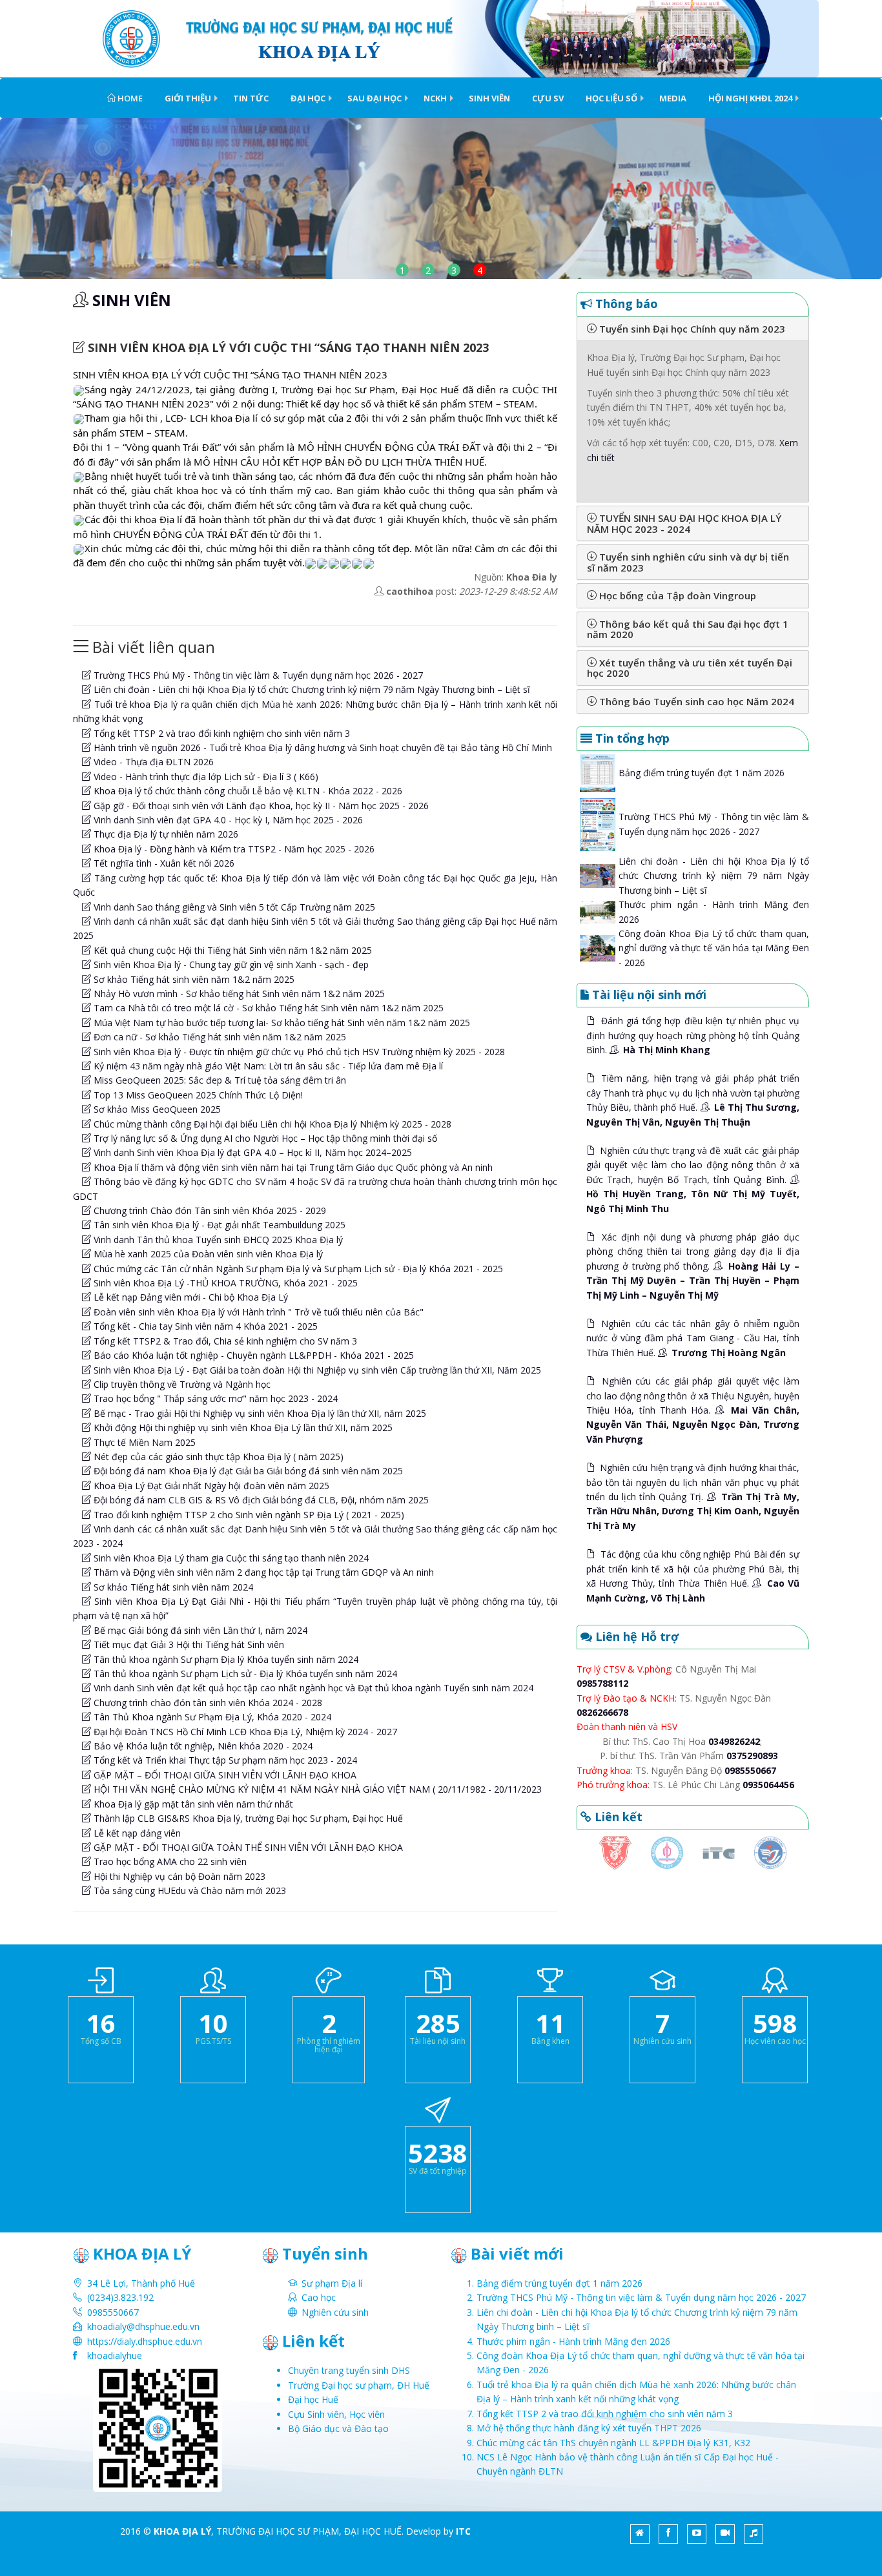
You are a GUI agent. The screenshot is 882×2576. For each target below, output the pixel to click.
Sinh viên (489, 98)
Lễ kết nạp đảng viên (136, 1833)
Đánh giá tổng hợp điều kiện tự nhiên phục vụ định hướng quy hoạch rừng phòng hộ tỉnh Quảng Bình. (693, 1035)
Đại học (308, 98)
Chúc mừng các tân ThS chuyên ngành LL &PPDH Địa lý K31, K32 (613, 2443)
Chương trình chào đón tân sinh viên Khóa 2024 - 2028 (207, 1703)
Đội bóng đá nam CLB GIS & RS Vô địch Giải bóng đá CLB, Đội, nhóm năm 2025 (260, 1500)
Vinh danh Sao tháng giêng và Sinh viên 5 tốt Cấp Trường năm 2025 (233, 907)
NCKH (435, 98)
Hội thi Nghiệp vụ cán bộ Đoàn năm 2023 (178, 1876)
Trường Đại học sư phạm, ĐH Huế (359, 2385)
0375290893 (752, 1756)
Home (129, 98)
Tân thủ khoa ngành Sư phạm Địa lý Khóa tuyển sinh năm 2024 (225, 1659)
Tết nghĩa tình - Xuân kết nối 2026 (163, 863)
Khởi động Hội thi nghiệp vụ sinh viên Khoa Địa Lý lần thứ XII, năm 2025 (242, 1427)
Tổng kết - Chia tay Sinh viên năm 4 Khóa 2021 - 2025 (204, 1326)
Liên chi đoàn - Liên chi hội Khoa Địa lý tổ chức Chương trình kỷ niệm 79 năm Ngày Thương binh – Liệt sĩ (311, 689)
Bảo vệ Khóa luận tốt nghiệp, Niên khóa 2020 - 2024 (202, 1746)
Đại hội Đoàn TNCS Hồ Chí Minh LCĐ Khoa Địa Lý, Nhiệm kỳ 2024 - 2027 (244, 1732)
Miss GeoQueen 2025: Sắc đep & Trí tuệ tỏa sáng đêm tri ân (219, 1080)
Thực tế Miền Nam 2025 (143, 1442)
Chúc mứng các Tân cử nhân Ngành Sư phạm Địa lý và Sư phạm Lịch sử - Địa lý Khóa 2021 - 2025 (297, 1269)
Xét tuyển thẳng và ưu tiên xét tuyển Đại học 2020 (690, 668)
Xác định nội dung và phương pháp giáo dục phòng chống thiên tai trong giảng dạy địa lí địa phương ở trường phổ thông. (693, 1266)
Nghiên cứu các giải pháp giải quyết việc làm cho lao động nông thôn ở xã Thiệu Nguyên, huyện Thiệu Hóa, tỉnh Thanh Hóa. (693, 1410)
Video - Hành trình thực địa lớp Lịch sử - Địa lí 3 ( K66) (205, 777)
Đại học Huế (313, 2399)
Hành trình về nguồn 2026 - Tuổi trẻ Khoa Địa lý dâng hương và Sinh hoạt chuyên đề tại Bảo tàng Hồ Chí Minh (322, 747)
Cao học (319, 2297)
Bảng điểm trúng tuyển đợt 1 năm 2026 (702, 773)
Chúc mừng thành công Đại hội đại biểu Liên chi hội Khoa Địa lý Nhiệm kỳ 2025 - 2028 (271, 1124)
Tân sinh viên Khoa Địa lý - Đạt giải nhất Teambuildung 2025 (218, 1225)
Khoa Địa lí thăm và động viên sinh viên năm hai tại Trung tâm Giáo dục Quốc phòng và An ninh (292, 1167)
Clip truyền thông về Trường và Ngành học (181, 1384)
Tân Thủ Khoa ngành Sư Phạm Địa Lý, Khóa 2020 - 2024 (211, 1717)
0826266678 (602, 1712)
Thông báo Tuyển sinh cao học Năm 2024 (695, 701)
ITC (463, 2531)
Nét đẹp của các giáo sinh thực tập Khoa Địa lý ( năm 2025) (217, 1457)
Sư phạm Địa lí (332, 2283)
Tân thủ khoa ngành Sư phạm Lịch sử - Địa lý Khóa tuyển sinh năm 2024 (244, 1674)
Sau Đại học (374, 98)
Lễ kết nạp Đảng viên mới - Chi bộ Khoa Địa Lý (190, 1297)
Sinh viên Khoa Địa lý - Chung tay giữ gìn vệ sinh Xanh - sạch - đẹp (230, 964)
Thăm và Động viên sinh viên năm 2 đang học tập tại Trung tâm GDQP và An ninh (262, 1572)
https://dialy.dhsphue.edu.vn (145, 2341)
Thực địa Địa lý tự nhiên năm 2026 (165, 834)
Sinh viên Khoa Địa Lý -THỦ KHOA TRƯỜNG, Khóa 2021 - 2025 (224, 1283)
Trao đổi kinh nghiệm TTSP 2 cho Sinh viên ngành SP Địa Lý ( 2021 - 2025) (248, 1515)
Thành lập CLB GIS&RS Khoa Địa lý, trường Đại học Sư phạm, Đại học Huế (247, 1818)
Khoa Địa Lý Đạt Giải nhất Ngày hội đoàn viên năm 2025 (210, 1486)
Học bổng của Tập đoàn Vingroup (676, 595)
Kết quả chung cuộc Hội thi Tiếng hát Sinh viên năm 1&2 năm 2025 (231, 950)
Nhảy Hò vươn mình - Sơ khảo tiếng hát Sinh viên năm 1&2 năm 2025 (238, 994)
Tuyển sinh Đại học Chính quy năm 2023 (691, 329)
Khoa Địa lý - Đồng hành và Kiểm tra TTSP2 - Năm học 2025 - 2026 (233, 849)
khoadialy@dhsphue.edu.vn (143, 2326)
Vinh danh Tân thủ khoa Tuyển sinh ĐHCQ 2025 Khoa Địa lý (217, 1240)
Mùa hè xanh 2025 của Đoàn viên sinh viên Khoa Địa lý (207, 1254)
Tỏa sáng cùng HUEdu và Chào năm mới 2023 (189, 1891)
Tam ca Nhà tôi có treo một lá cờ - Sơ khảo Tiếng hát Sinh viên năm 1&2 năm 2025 (267, 1008)
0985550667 (750, 1770)
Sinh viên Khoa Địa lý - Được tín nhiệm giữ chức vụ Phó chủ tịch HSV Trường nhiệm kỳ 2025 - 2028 (298, 1052)
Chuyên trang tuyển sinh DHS (349, 2370)
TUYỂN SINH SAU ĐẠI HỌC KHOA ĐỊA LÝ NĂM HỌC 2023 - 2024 (684, 523)
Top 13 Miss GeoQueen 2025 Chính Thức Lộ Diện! (197, 1095)
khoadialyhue (115, 2355)
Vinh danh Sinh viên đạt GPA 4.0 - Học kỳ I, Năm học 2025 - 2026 (227, 820)
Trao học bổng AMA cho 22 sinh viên (169, 1861)
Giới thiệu (188, 98)
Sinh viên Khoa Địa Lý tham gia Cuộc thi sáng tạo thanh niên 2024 (230, 1558)
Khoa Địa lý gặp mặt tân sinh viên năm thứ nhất (192, 1804)
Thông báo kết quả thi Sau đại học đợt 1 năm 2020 (688, 629)
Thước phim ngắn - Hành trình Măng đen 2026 (573, 2341)
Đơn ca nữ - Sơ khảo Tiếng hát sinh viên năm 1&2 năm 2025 (219, 1037)
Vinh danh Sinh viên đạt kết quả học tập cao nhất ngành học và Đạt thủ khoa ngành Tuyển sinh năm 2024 (312, 1688)
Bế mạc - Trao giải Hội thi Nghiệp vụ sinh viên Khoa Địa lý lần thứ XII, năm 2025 (259, 1413)
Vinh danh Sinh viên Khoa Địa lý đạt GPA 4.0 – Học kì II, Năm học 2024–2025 (251, 1152)
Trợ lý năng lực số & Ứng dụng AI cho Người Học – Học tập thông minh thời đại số (264, 1138)
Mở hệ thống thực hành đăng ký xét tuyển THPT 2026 (589, 2428)
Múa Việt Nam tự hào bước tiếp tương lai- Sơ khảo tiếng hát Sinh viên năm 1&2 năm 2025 (281, 1023)
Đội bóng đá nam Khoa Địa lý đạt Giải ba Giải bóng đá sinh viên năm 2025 (247, 1471)
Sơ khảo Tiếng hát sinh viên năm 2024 (172, 1587)
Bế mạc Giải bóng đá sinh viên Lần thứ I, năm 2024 (199, 1630)
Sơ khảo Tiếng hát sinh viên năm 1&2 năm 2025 (193, 979)
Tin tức (251, 98)
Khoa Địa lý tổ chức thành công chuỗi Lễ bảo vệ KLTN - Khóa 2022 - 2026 (247, 791)
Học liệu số (611, 98)
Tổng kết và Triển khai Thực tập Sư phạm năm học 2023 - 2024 (224, 1760)
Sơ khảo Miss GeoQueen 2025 (156, 1109)
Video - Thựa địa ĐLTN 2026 (152, 762)
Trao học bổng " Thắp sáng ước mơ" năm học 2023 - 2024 (214, 1398)
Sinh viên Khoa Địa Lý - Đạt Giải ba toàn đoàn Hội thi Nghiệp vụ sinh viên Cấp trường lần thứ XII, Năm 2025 (316, 1370)
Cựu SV (548, 98)
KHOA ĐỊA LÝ (182, 2531)
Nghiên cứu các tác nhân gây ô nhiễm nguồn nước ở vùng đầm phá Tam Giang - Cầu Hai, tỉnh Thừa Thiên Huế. (693, 1338)
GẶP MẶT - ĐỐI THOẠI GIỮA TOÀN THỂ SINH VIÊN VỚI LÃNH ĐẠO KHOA (247, 1847)
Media (673, 98)
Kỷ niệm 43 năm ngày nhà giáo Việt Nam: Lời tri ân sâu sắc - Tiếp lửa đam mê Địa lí (267, 1066)
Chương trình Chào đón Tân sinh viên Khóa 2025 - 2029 (209, 1211)
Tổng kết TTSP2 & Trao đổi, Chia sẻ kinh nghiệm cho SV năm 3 (224, 1341)
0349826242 (734, 1741)
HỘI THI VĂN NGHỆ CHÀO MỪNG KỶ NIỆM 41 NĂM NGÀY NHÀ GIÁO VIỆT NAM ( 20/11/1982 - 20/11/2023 (316, 1789)
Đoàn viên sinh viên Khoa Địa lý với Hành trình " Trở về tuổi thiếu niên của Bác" (257, 1312)
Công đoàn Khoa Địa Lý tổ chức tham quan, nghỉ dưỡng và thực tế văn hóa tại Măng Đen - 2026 (714, 948)
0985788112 (602, 1683)
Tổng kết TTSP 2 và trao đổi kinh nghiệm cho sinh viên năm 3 (221, 733)
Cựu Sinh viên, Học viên (336, 2414)
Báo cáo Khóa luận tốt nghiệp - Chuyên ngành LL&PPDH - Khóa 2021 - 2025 (252, 1355)
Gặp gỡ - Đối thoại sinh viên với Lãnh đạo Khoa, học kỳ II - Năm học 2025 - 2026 (260, 806)
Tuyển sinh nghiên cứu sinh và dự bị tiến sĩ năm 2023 (688, 562)
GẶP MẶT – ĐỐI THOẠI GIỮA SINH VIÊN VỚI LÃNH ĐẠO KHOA (224, 1775)
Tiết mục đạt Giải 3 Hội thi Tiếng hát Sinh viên (188, 1644)
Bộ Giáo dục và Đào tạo (338, 2428)
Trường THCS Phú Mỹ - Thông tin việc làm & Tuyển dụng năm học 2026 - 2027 (257, 675)
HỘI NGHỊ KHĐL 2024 (750, 98)
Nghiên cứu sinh (335, 2312)
